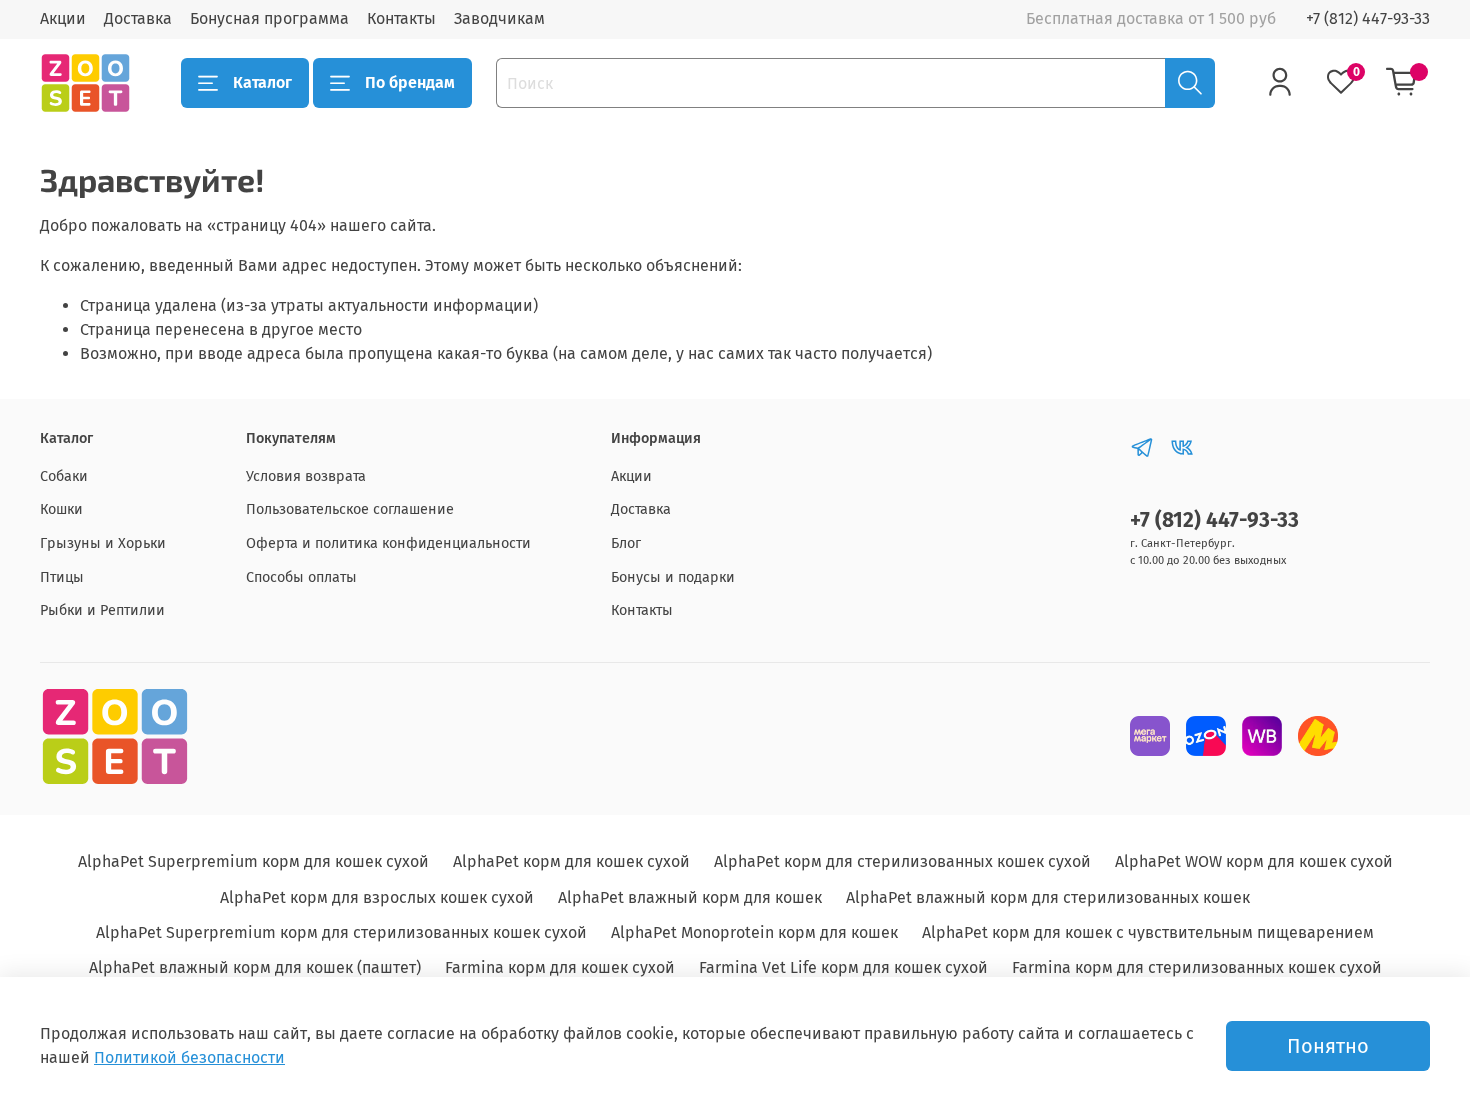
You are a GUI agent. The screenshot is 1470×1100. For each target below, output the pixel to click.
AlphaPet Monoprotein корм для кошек (754, 932)
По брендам (410, 82)
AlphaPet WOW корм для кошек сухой (1254, 861)
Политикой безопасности (189, 1057)
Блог (626, 543)
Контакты (401, 18)
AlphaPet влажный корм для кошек (690, 897)
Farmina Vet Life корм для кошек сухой (843, 967)
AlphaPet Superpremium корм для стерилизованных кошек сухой (341, 932)
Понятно (1328, 1046)
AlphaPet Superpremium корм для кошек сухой (253, 861)
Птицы (62, 577)
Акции (63, 18)
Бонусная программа (269, 18)
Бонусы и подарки (673, 577)
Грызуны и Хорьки (103, 543)
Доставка (138, 18)
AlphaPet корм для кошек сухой (571, 861)
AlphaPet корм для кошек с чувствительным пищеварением (1148, 932)
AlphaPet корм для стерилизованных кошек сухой (902, 861)
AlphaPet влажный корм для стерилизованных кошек (1048, 897)
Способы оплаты (301, 577)
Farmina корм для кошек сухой (560, 967)
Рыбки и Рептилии (102, 610)
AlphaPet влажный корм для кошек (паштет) (255, 967)
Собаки (64, 476)
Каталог (262, 82)
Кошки (61, 509)
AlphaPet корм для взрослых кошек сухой (377, 897)
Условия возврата (306, 476)
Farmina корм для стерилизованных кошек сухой (1197, 967)
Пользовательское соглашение (350, 509)
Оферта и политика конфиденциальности (388, 543)
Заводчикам (499, 18)
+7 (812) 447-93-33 (1368, 18)
